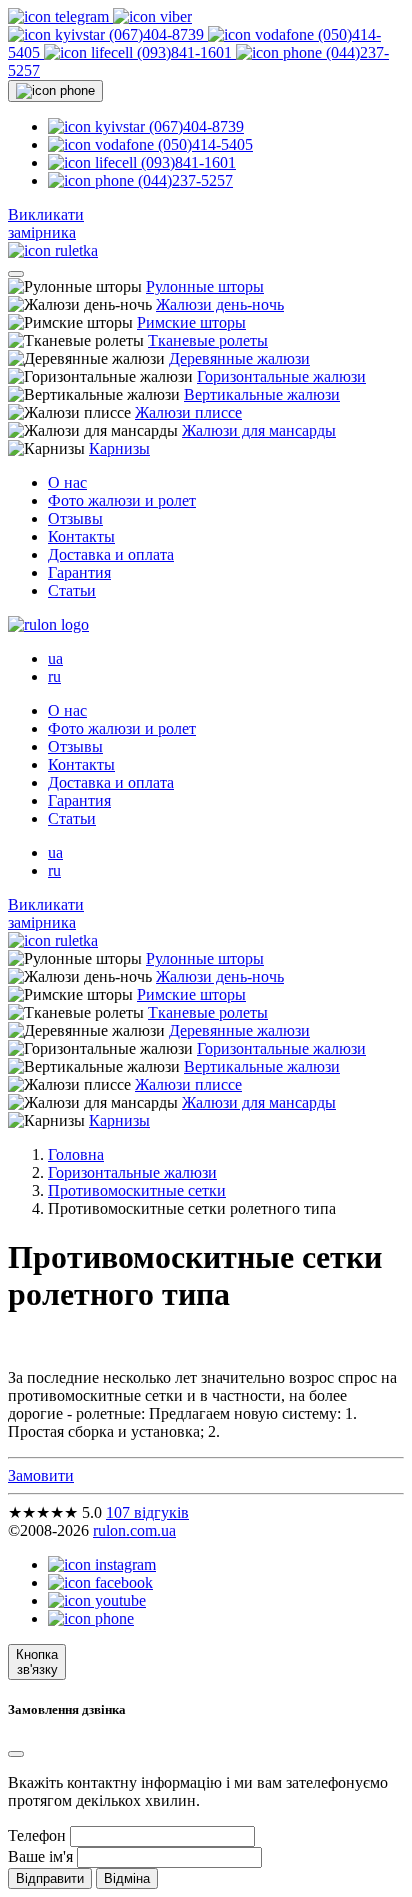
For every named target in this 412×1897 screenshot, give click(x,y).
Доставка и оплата (111, 554)
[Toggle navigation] (16, 274)
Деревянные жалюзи (239, 358)
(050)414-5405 (203, 144)
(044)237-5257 (183, 180)
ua (55, 658)
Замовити (41, 1475)
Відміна (127, 1878)
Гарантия (79, 572)
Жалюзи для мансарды (259, 430)
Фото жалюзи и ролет (122, 500)
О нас (67, 482)
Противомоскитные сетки (137, 1190)
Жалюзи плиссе (188, 412)
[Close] (16, 1754)
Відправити (50, 1878)
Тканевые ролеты (208, 340)
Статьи (72, 590)
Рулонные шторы (205, 286)
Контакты (81, 536)
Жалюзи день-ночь (220, 304)
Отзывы (75, 518)
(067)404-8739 (156, 34)
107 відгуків (147, 1512)
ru (54, 676)
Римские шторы (191, 322)
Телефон (37, 1835)
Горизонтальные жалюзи (281, 376)
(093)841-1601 (184, 52)
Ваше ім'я (40, 1856)
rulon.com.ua (134, 1530)
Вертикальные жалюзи (262, 394)
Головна (76, 1154)
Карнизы (119, 448)
